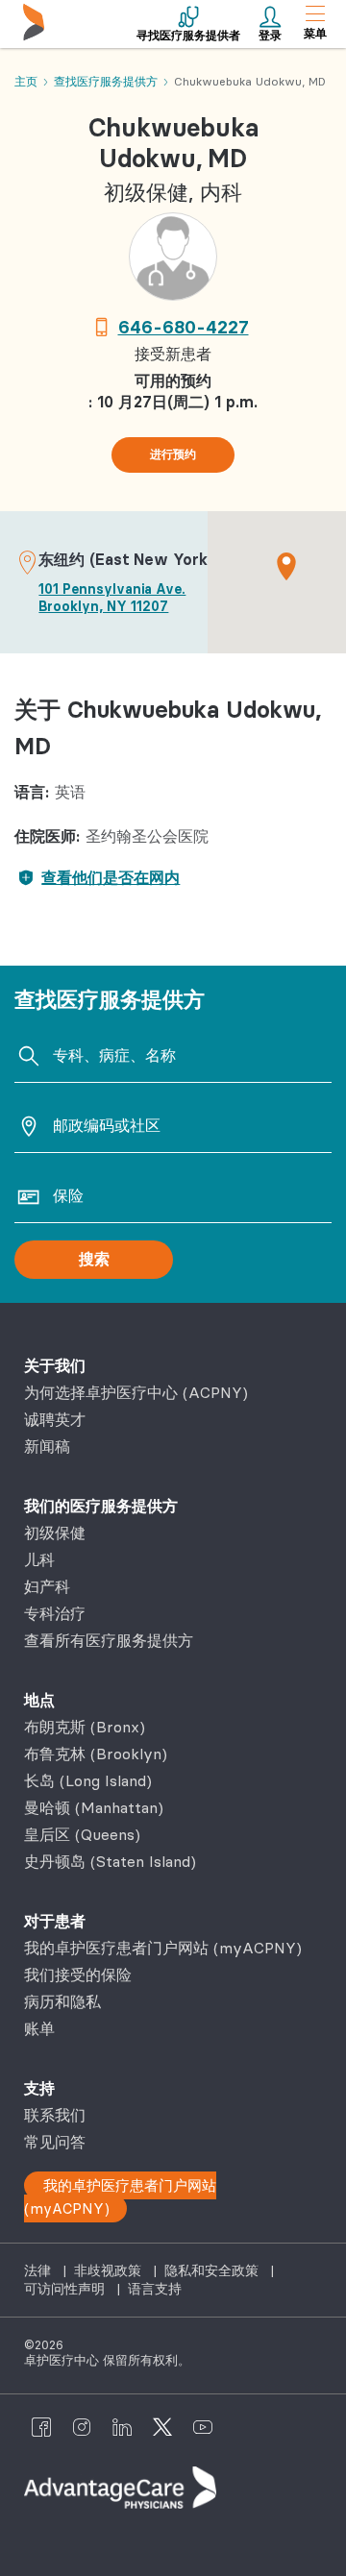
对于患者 (55, 1921)
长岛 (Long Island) (88, 1780)
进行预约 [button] (173, 454)
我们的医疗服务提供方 (101, 1506)
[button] (286, 566)
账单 (39, 2028)
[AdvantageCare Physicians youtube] (203, 2426)
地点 (39, 1700)
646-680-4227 (184, 327)
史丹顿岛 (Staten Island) (110, 1861)
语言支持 (155, 2289)
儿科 (39, 1559)
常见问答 (55, 2142)
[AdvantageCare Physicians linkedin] (122, 2426)
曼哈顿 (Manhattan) (94, 1807)
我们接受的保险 (78, 1975)
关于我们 (55, 1365)
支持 (39, 2088)
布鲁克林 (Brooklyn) (96, 1754)
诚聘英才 (55, 1419)
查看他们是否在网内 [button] (111, 877)
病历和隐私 (62, 2001)
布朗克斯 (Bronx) (85, 1727)
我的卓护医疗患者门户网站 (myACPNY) (163, 1948)
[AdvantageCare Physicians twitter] (162, 2426)
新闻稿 (47, 1446)
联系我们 (55, 2115)
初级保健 (55, 1533)
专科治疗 (55, 1613)
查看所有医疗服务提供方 (109, 1640)
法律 (39, 2270)
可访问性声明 (66, 2289)
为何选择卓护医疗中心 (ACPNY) (136, 1392)
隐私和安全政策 (213, 2270)
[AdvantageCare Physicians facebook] (41, 2426)
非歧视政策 (110, 2270)
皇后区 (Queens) (82, 1834)
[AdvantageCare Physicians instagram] (82, 2426)
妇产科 (47, 1586)
